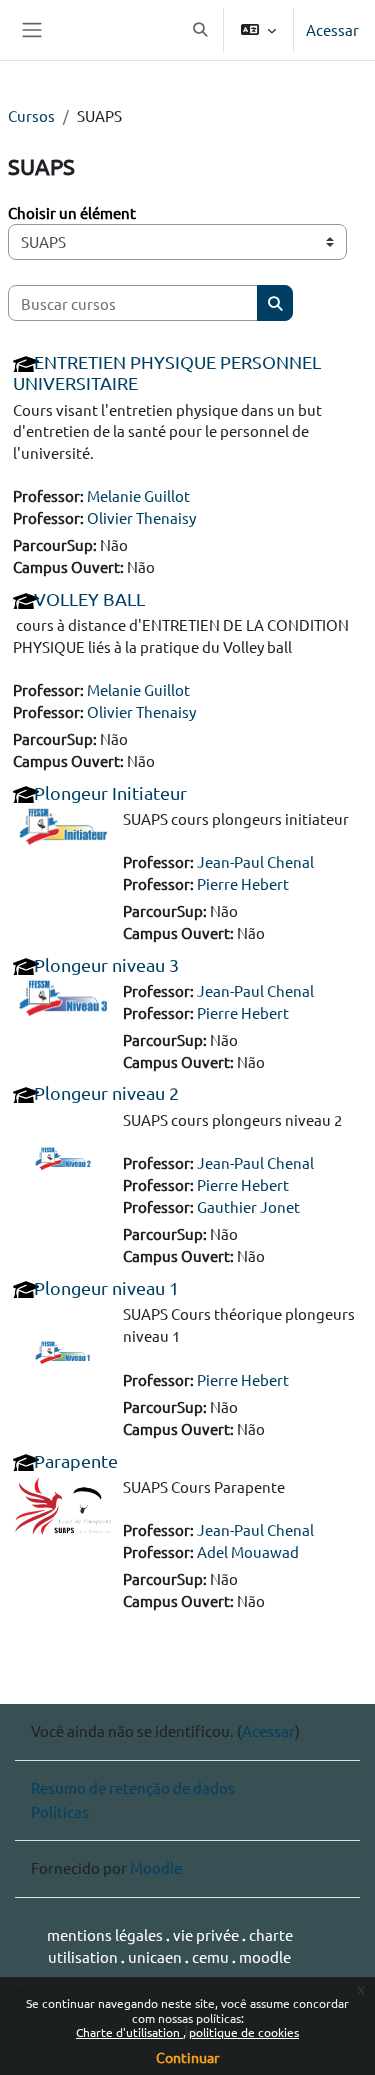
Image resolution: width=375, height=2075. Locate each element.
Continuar (187, 2057)
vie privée (207, 1934)
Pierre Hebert (243, 883)
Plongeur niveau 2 (106, 1092)
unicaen (156, 1956)
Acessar (332, 29)
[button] (200, 30)
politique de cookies (244, 2032)
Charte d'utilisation (129, 2032)
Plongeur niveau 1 (106, 1287)
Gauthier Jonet (248, 1206)
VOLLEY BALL (89, 598)
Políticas (60, 1811)
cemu (212, 1956)
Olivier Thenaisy (141, 517)
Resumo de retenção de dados (133, 1787)
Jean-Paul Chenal (255, 861)
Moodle (156, 1867)
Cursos (31, 115)
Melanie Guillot (138, 495)
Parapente (76, 1460)
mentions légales (106, 1934)
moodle (265, 1956)
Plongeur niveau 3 (106, 964)
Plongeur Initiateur (110, 792)
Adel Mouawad (248, 1551)
